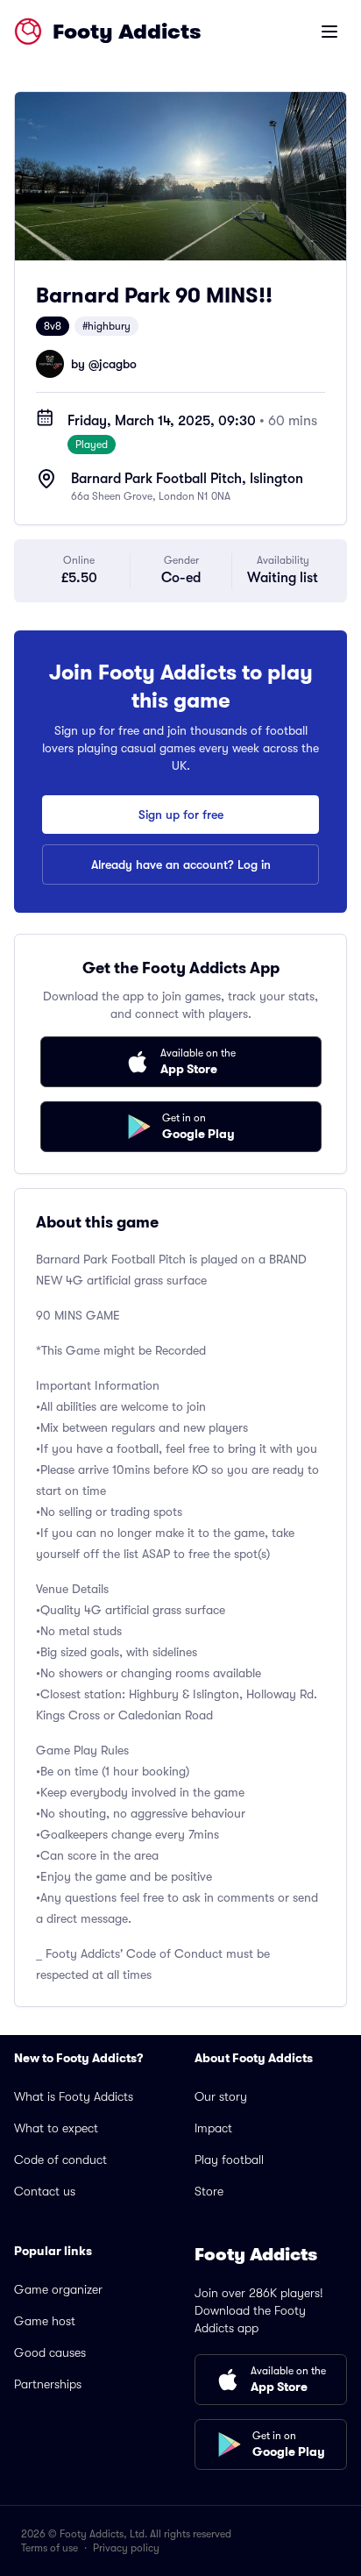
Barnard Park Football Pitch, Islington (187, 479)
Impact (213, 2128)
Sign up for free (181, 815)
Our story (221, 2096)
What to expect (56, 2128)
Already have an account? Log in (181, 865)
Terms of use (50, 2548)
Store (209, 2191)
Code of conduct (60, 2160)
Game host (45, 2321)
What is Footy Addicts (74, 2096)
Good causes (50, 2352)
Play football (229, 2160)
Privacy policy (126, 2548)
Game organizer (58, 2289)
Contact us (45, 2191)
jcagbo (118, 364)
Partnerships (48, 2384)
